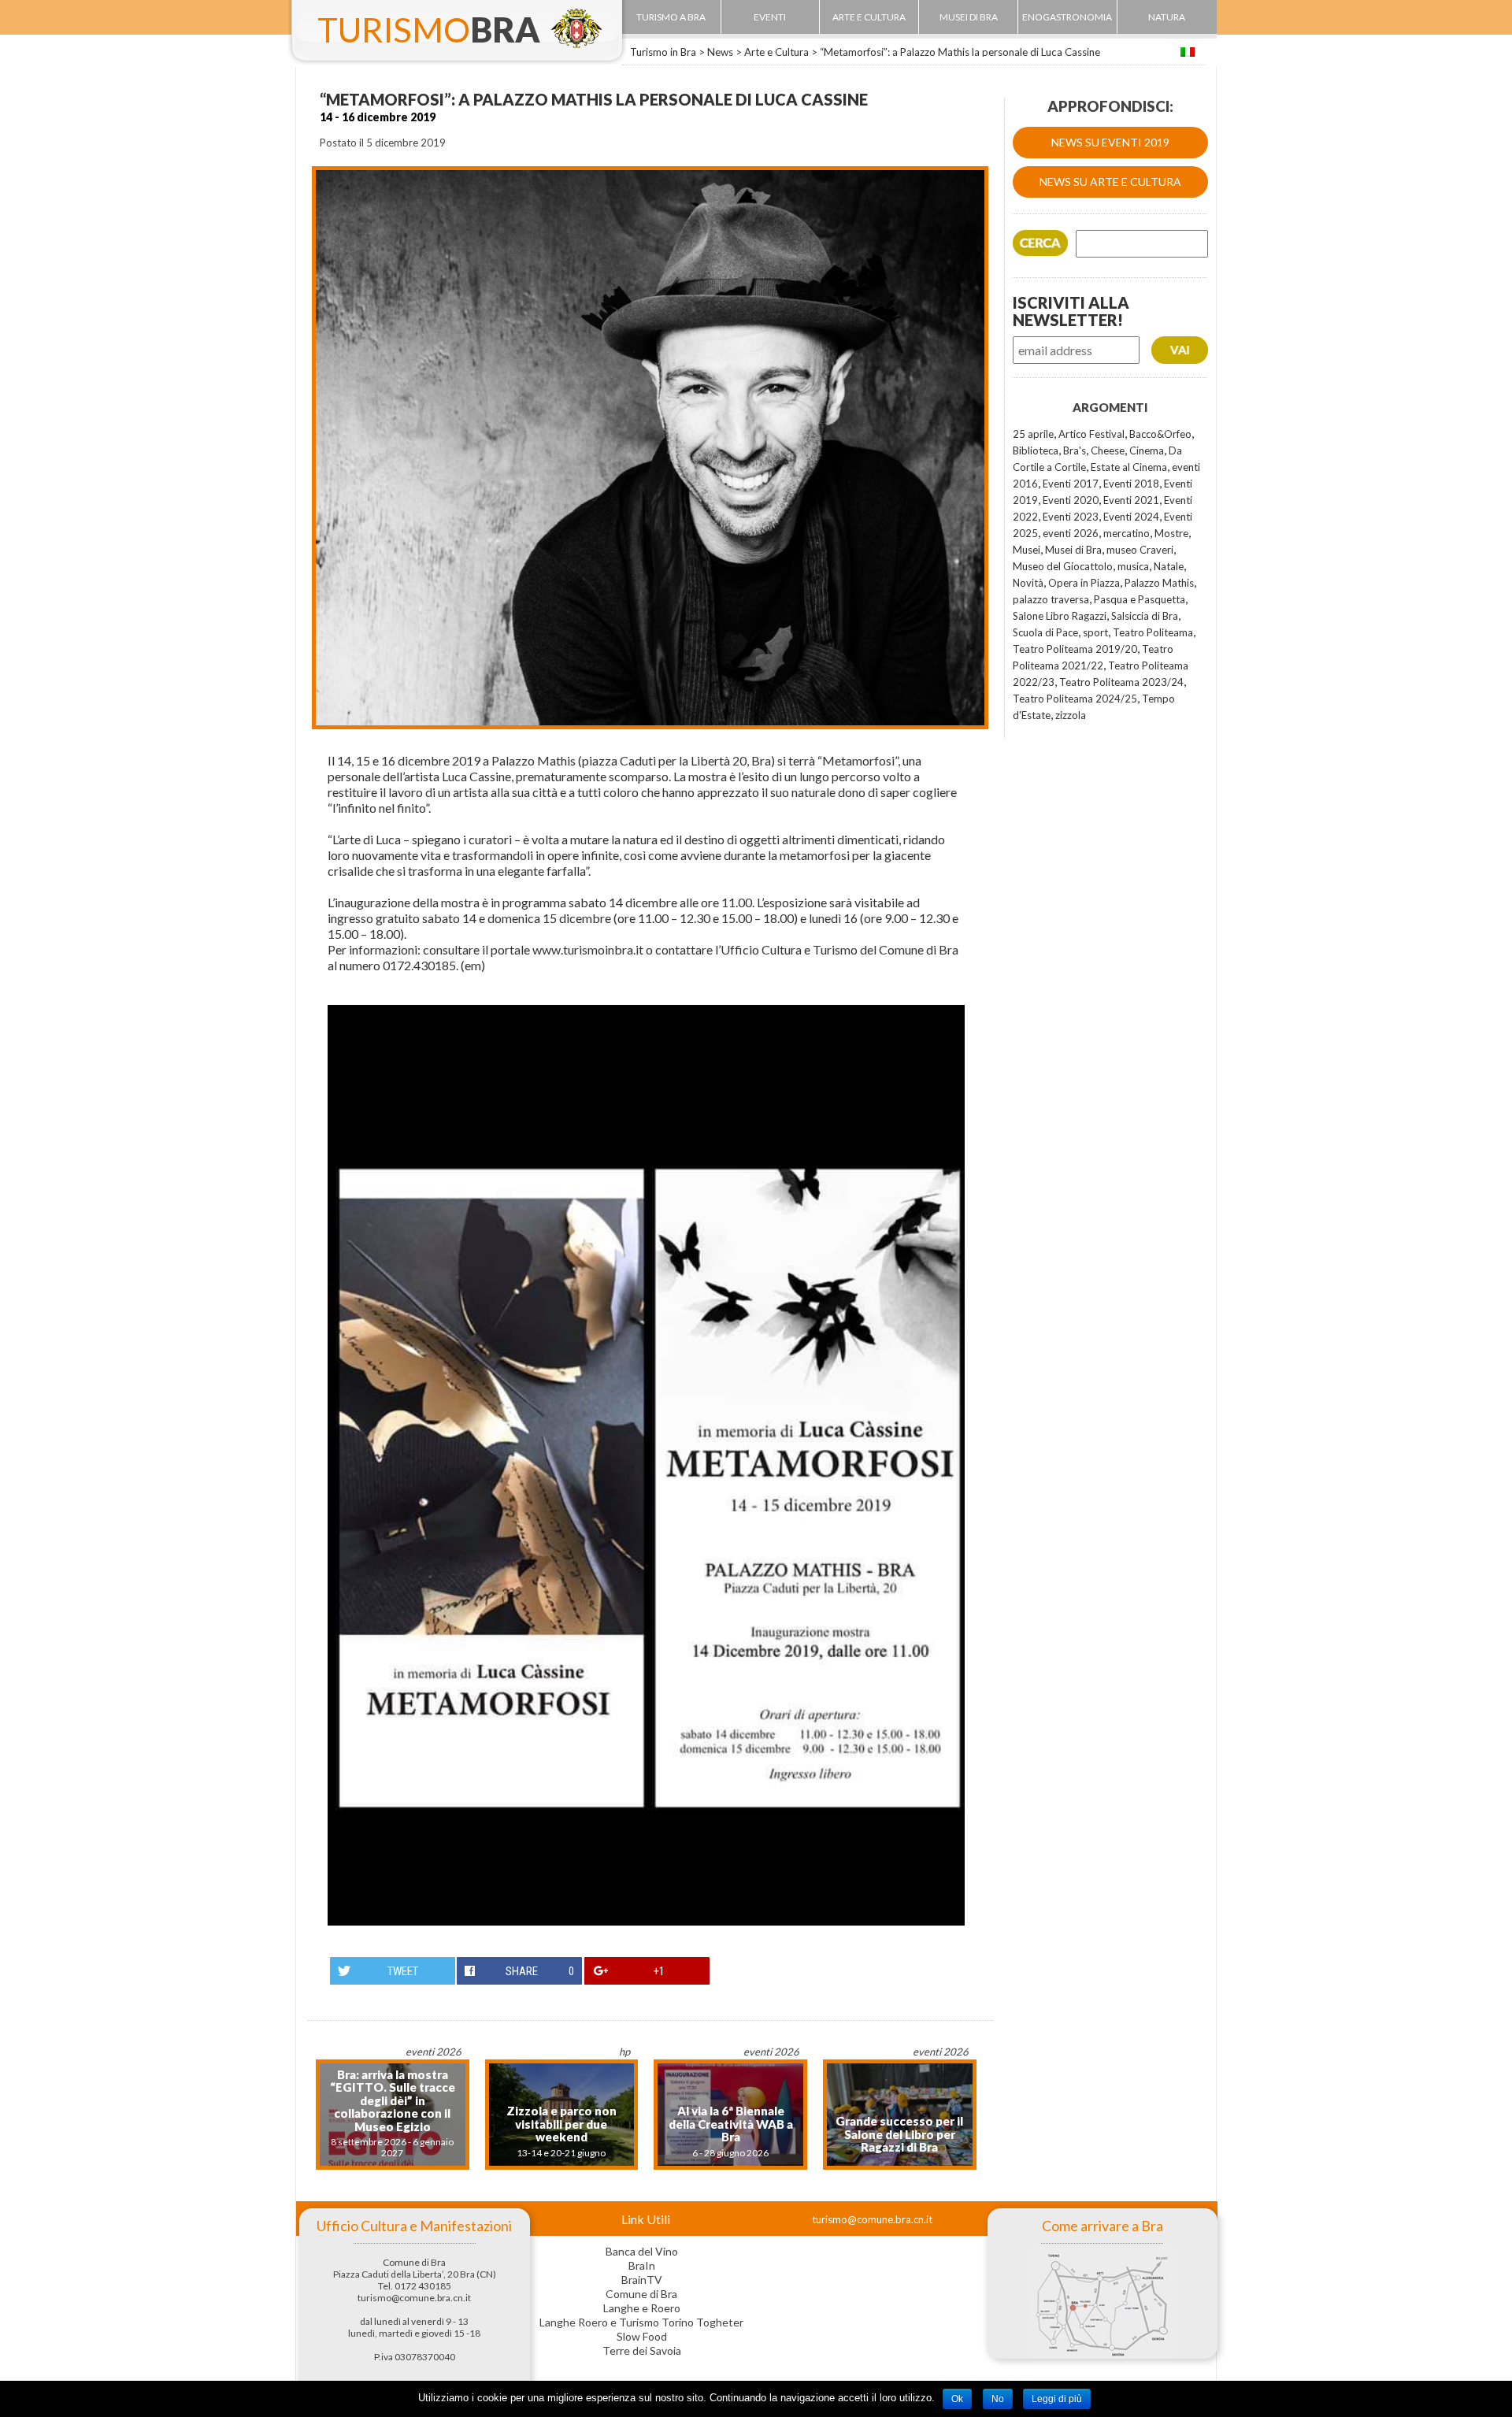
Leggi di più (1057, 2399)
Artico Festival (1091, 434)
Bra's (1075, 450)
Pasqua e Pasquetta (1140, 599)
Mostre (1171, 533)
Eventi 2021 (1131, 500)
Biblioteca (1036, 450)
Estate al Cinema (1129, 467)
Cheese (1108, 450)
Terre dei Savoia (642, 2350)
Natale (1169, 566)
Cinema (1147, 450)
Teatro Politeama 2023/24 (1121, 682)
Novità (1028, 583)
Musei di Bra (1073, 550)
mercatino (1127, 533)
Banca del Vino (642, 2251)
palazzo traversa (1051, 599)
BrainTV (642, 2280)
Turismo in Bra (663, 52)
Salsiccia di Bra (1145, 616)
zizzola (1071, 715)
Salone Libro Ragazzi (1060, 616)
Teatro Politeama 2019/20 (1075, 649)
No (998, 2399)
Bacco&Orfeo (1160, 434)
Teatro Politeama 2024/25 (1075, 699)
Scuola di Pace (1045, 632)
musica (1133, 566)
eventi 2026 (1071, 533)
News (720, 52)
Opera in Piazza (1084, 583)
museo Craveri (1140, 550)
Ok (957, 2399)
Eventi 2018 (1131, 484)
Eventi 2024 (1131, 517)
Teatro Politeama (1153, 632)
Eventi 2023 (1071, 517)
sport (1095, 632)
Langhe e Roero (642, 2308)
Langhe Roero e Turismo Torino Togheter (641, 2322)
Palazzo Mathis (1159, 583)
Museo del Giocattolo (1063, 566)
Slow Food (642, 2336)
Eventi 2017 (1071, 484)
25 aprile (1033, 434)
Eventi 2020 (1071, 500)
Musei (1027, 550)
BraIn (642, 2265)
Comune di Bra (641, 2294)
